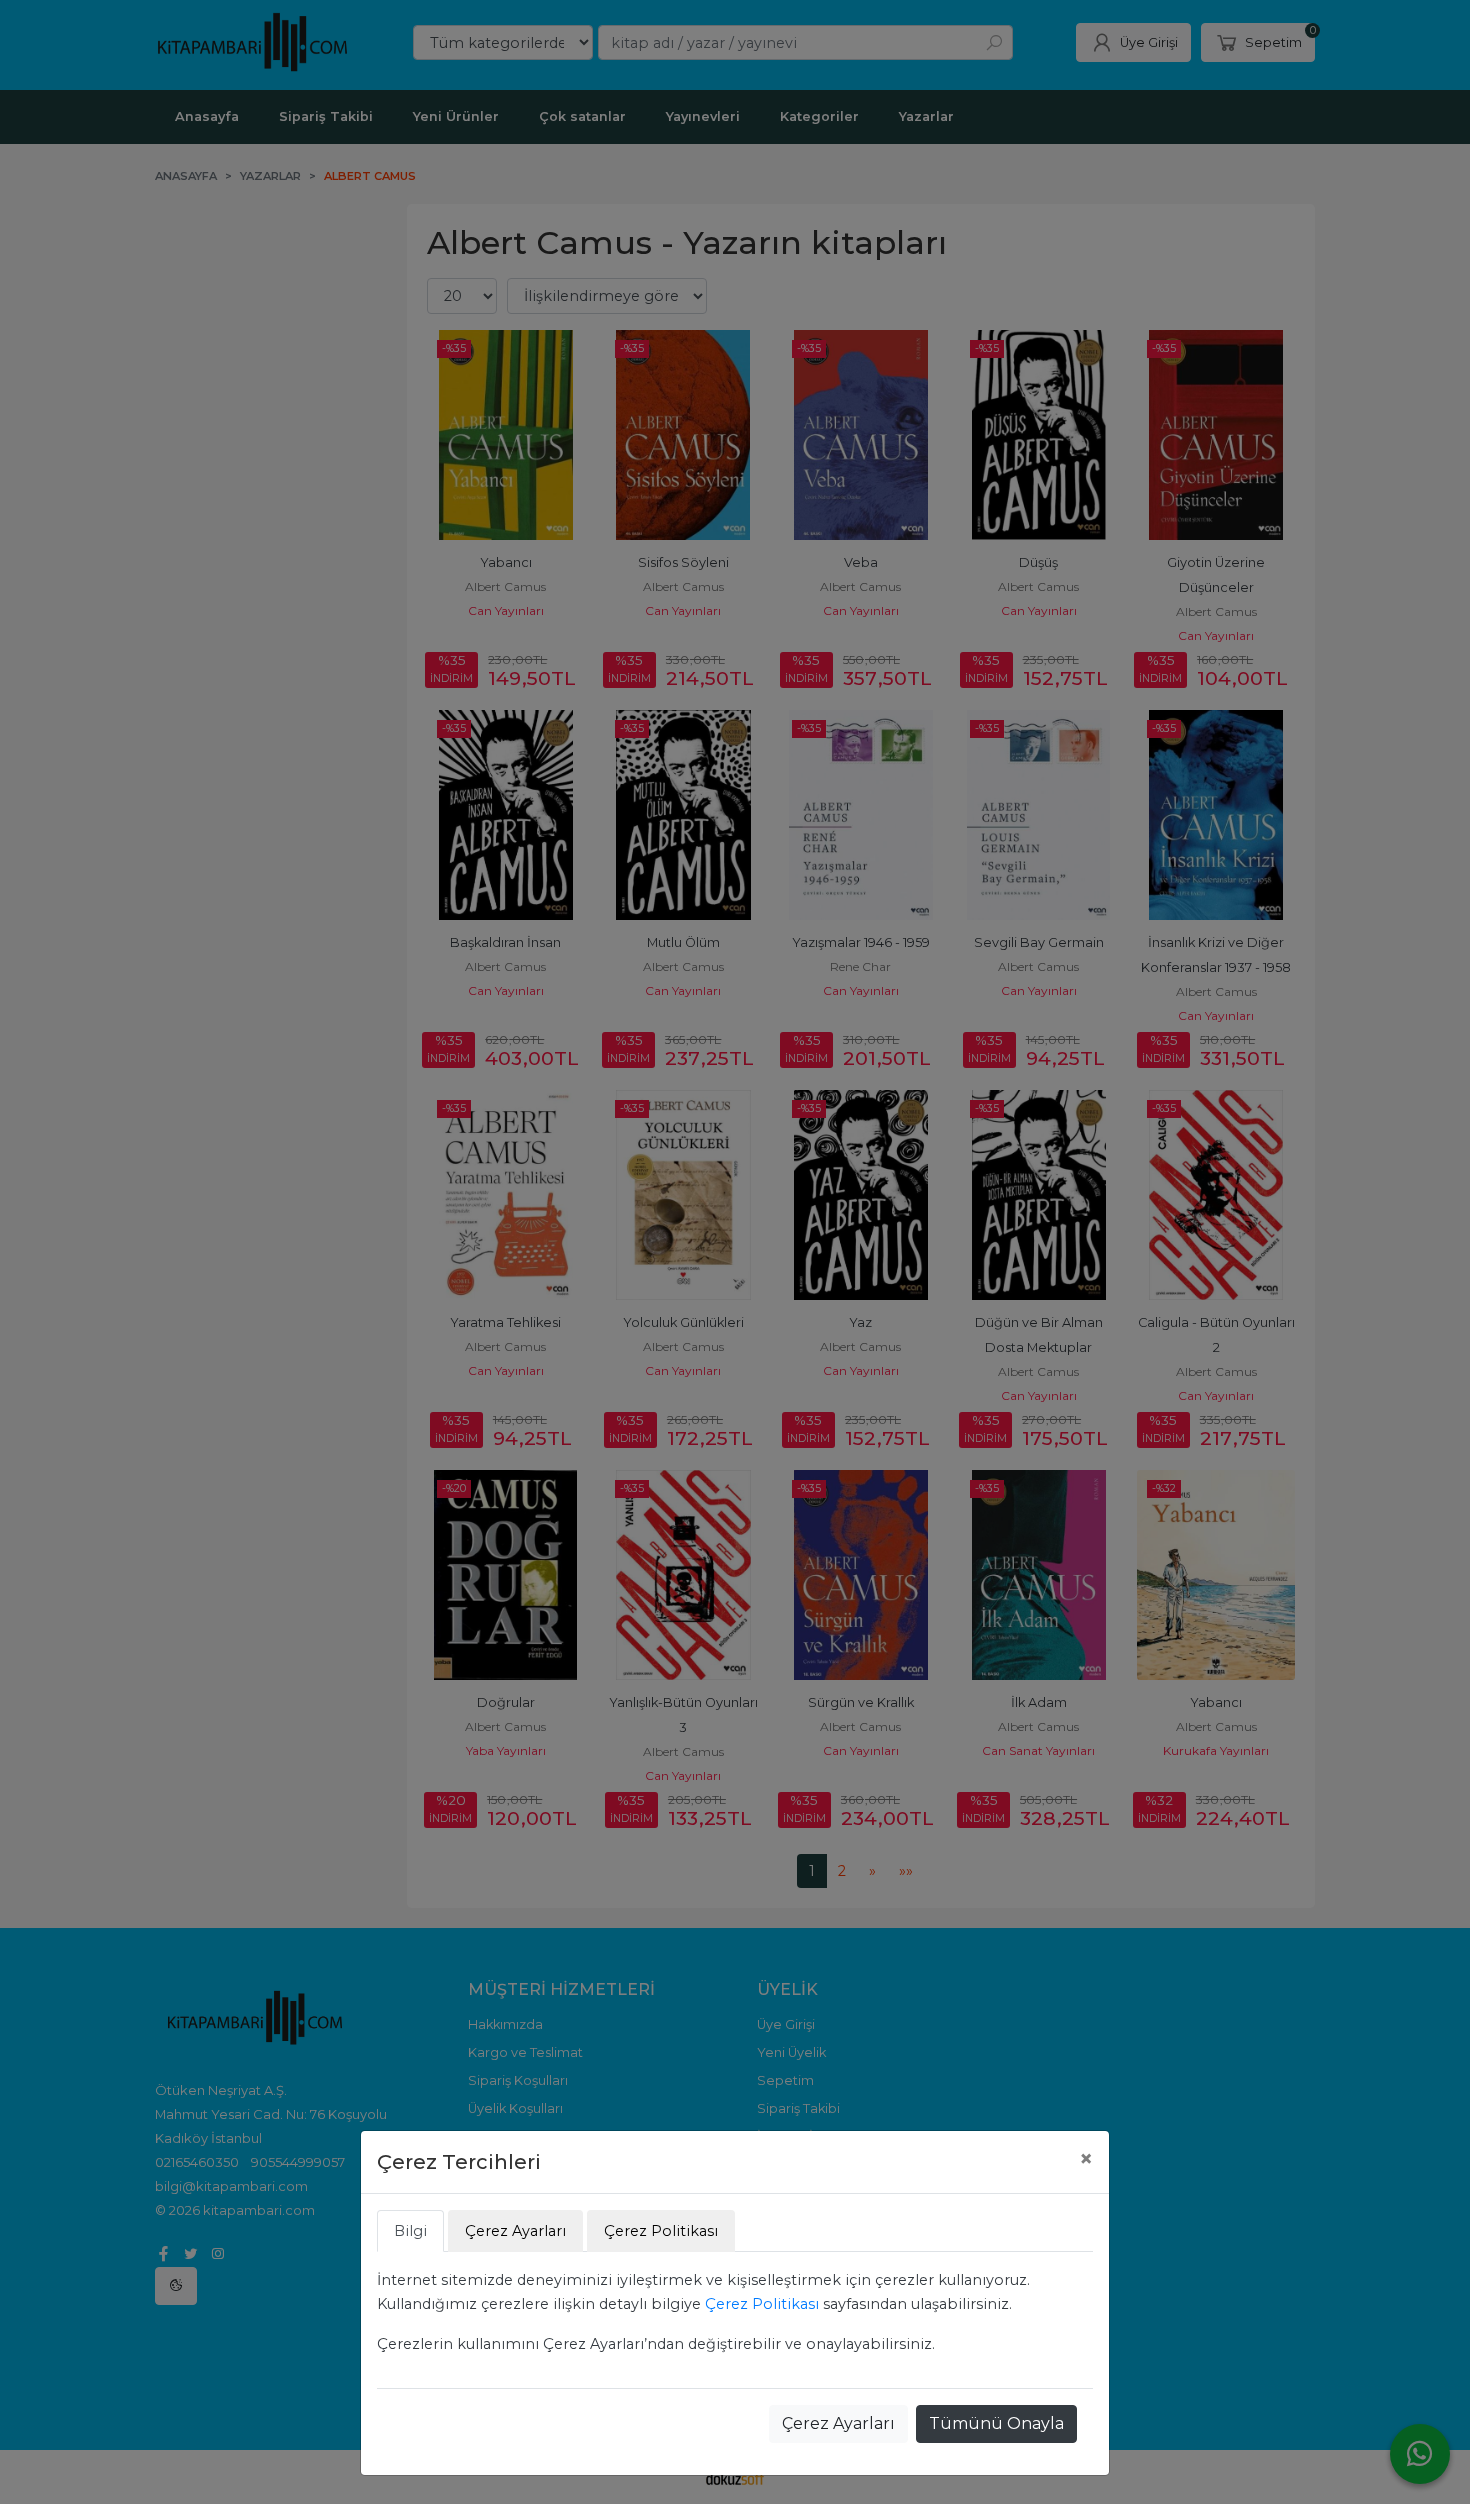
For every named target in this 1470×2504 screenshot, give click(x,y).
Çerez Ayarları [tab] (515, 2231)
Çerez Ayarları (838, 2423)
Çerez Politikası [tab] (661, 2231)
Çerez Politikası (762, 2304)
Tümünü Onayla (996, 2423)
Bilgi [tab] (410, 2231)
